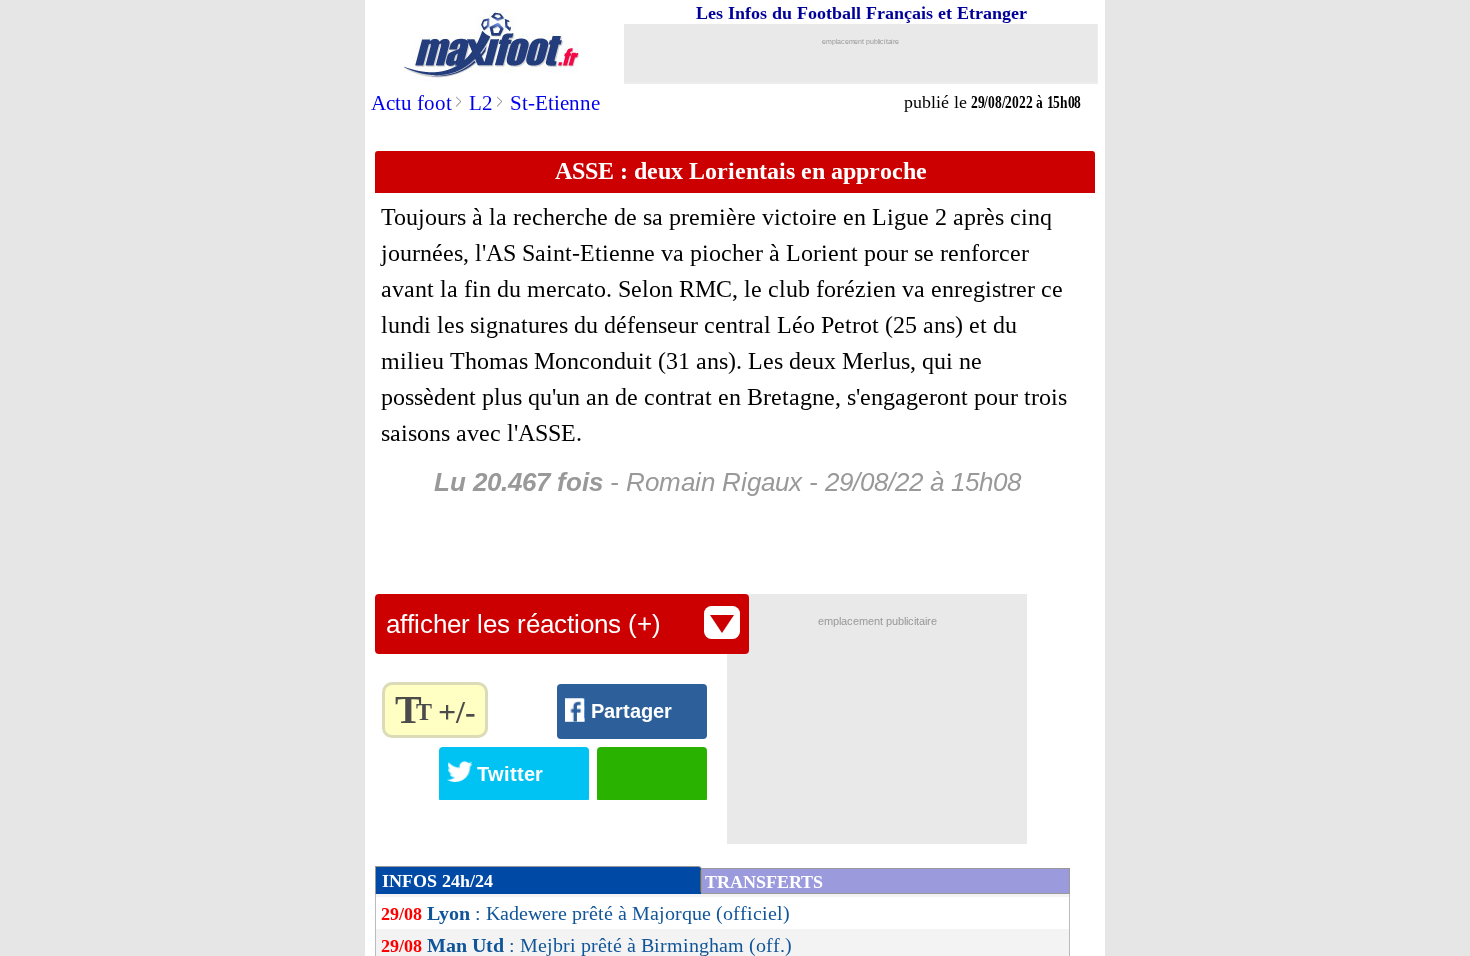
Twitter (510, 774)
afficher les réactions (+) (523, 624)
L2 (481, 103)
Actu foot (411, 103)
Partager (631, 711)
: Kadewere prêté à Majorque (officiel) (608, 913)
